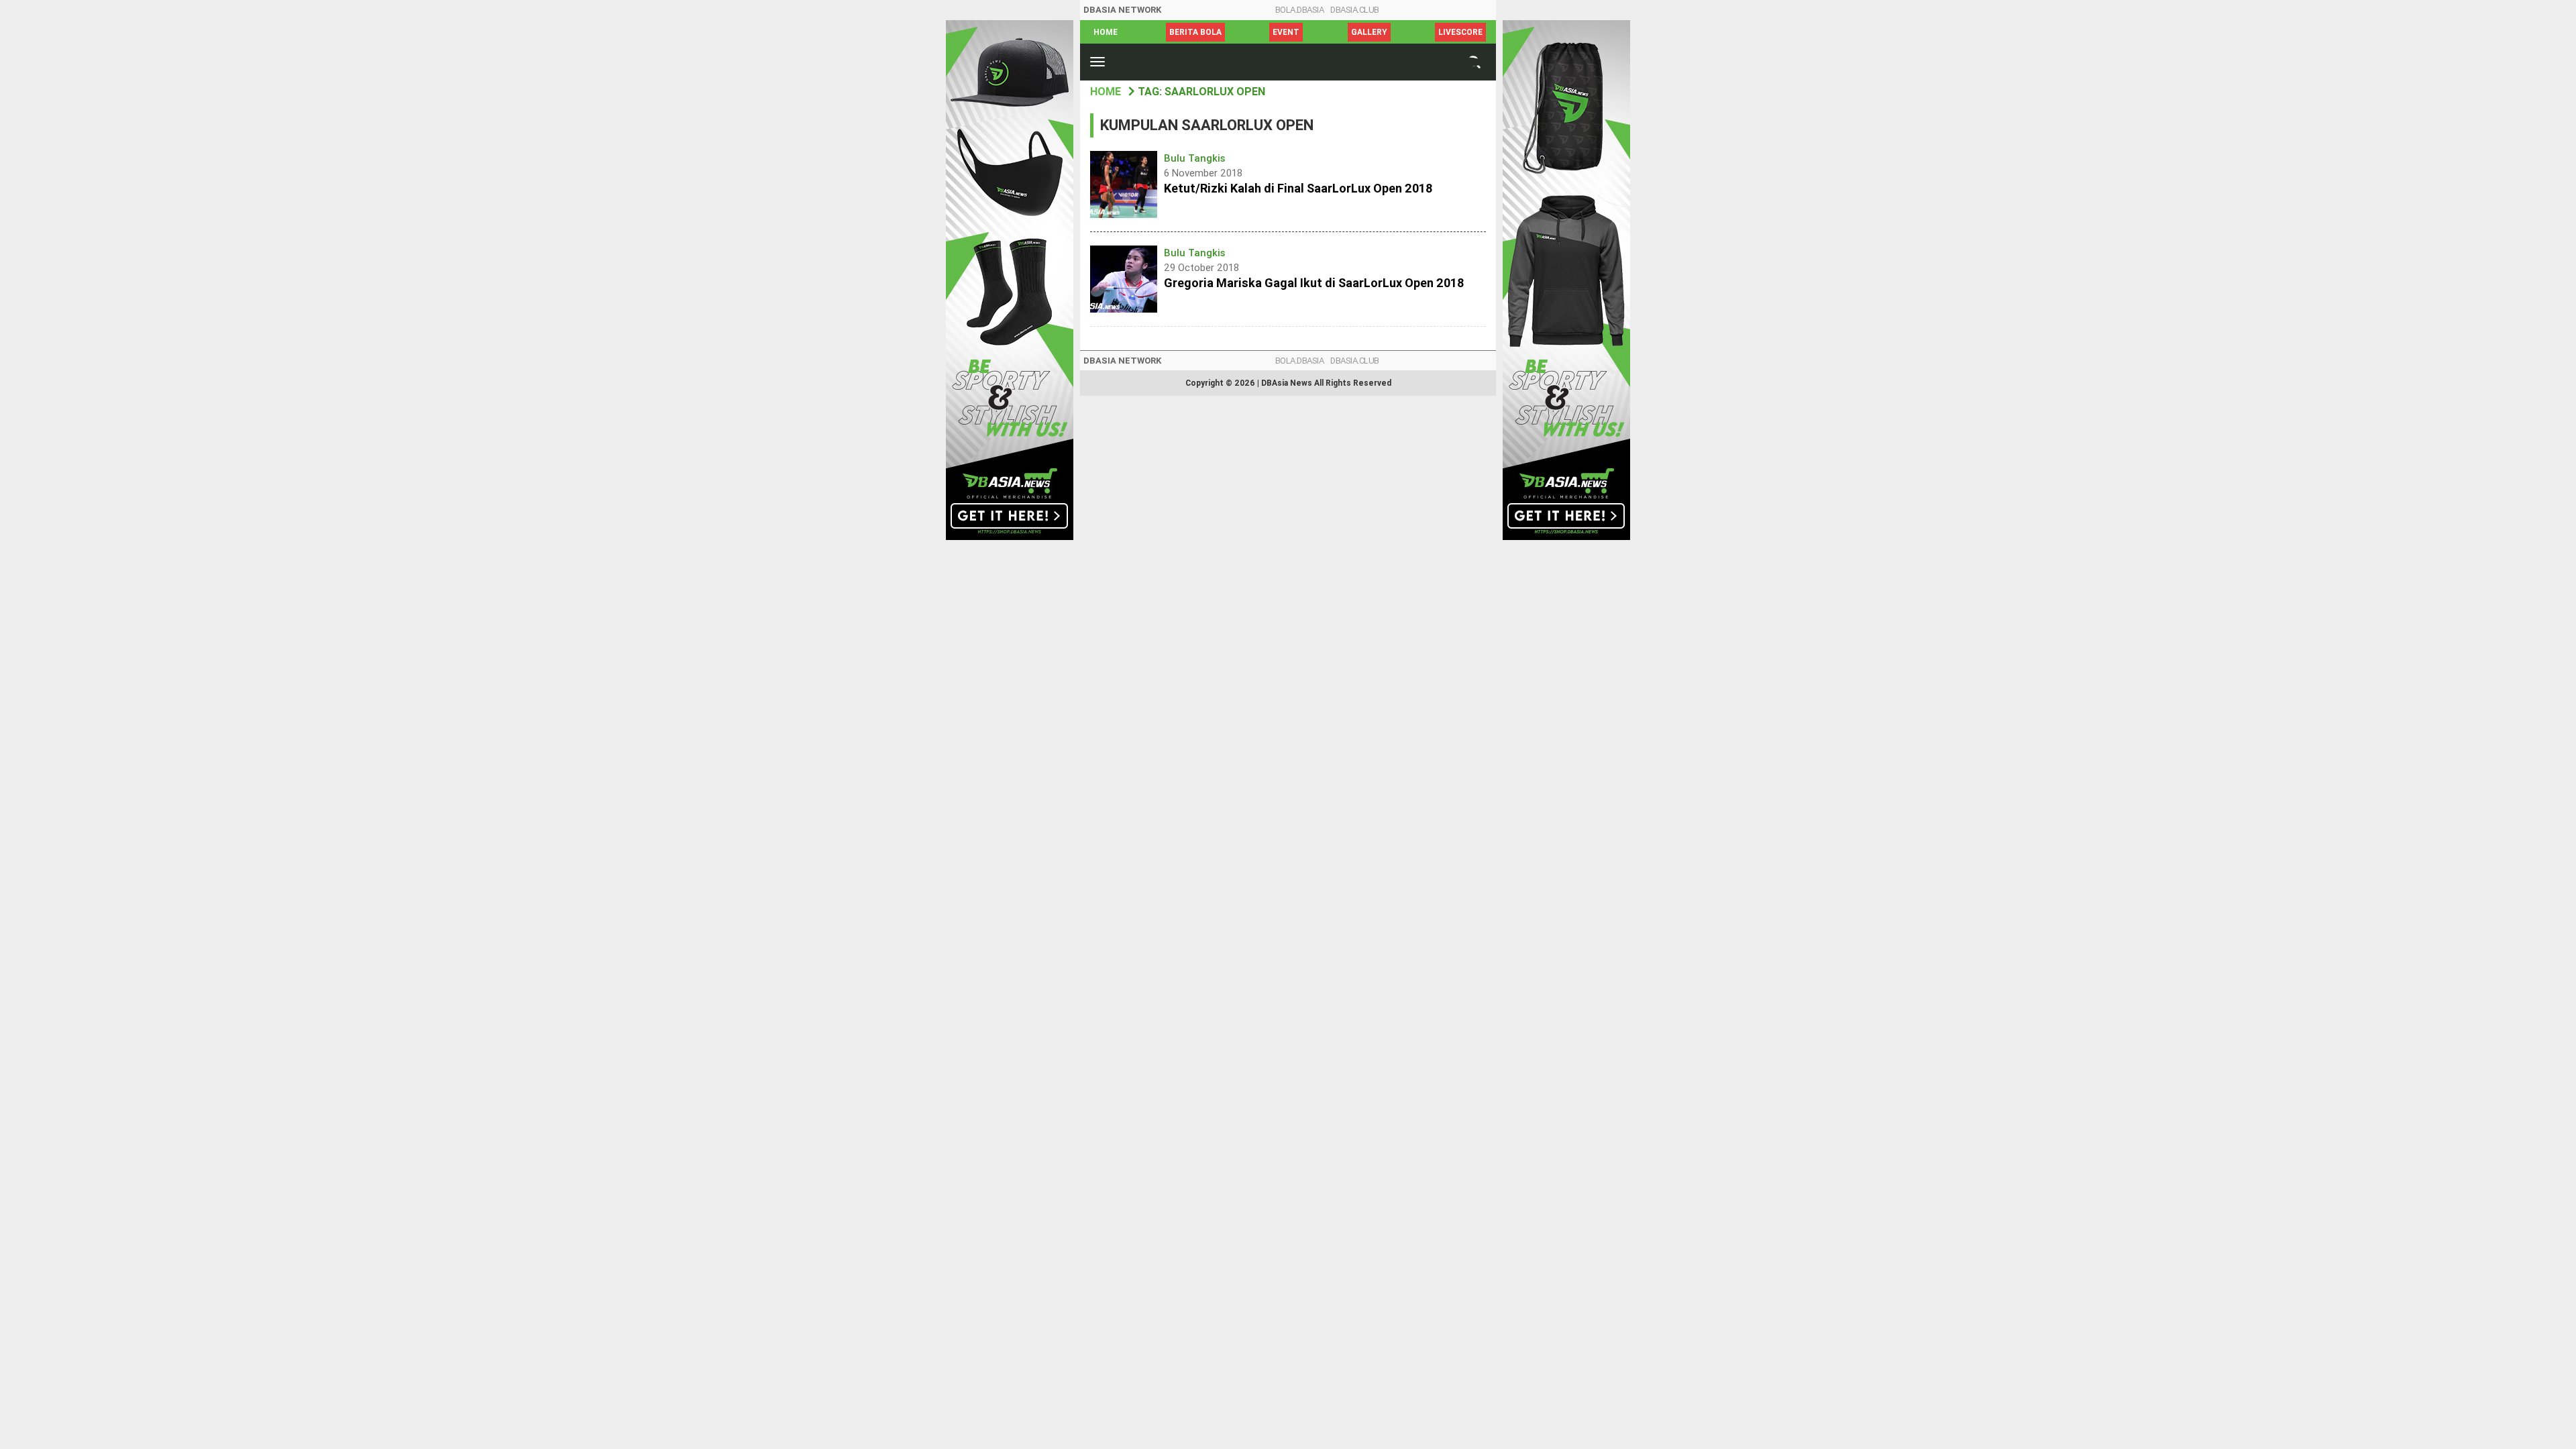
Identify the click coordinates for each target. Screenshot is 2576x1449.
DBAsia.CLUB (1355, 10)
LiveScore (1460, 32)
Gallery (1369, 32)
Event (1286, 32)
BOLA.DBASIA (1300, 10)
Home (1106, 32)
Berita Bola (1195, 32)
